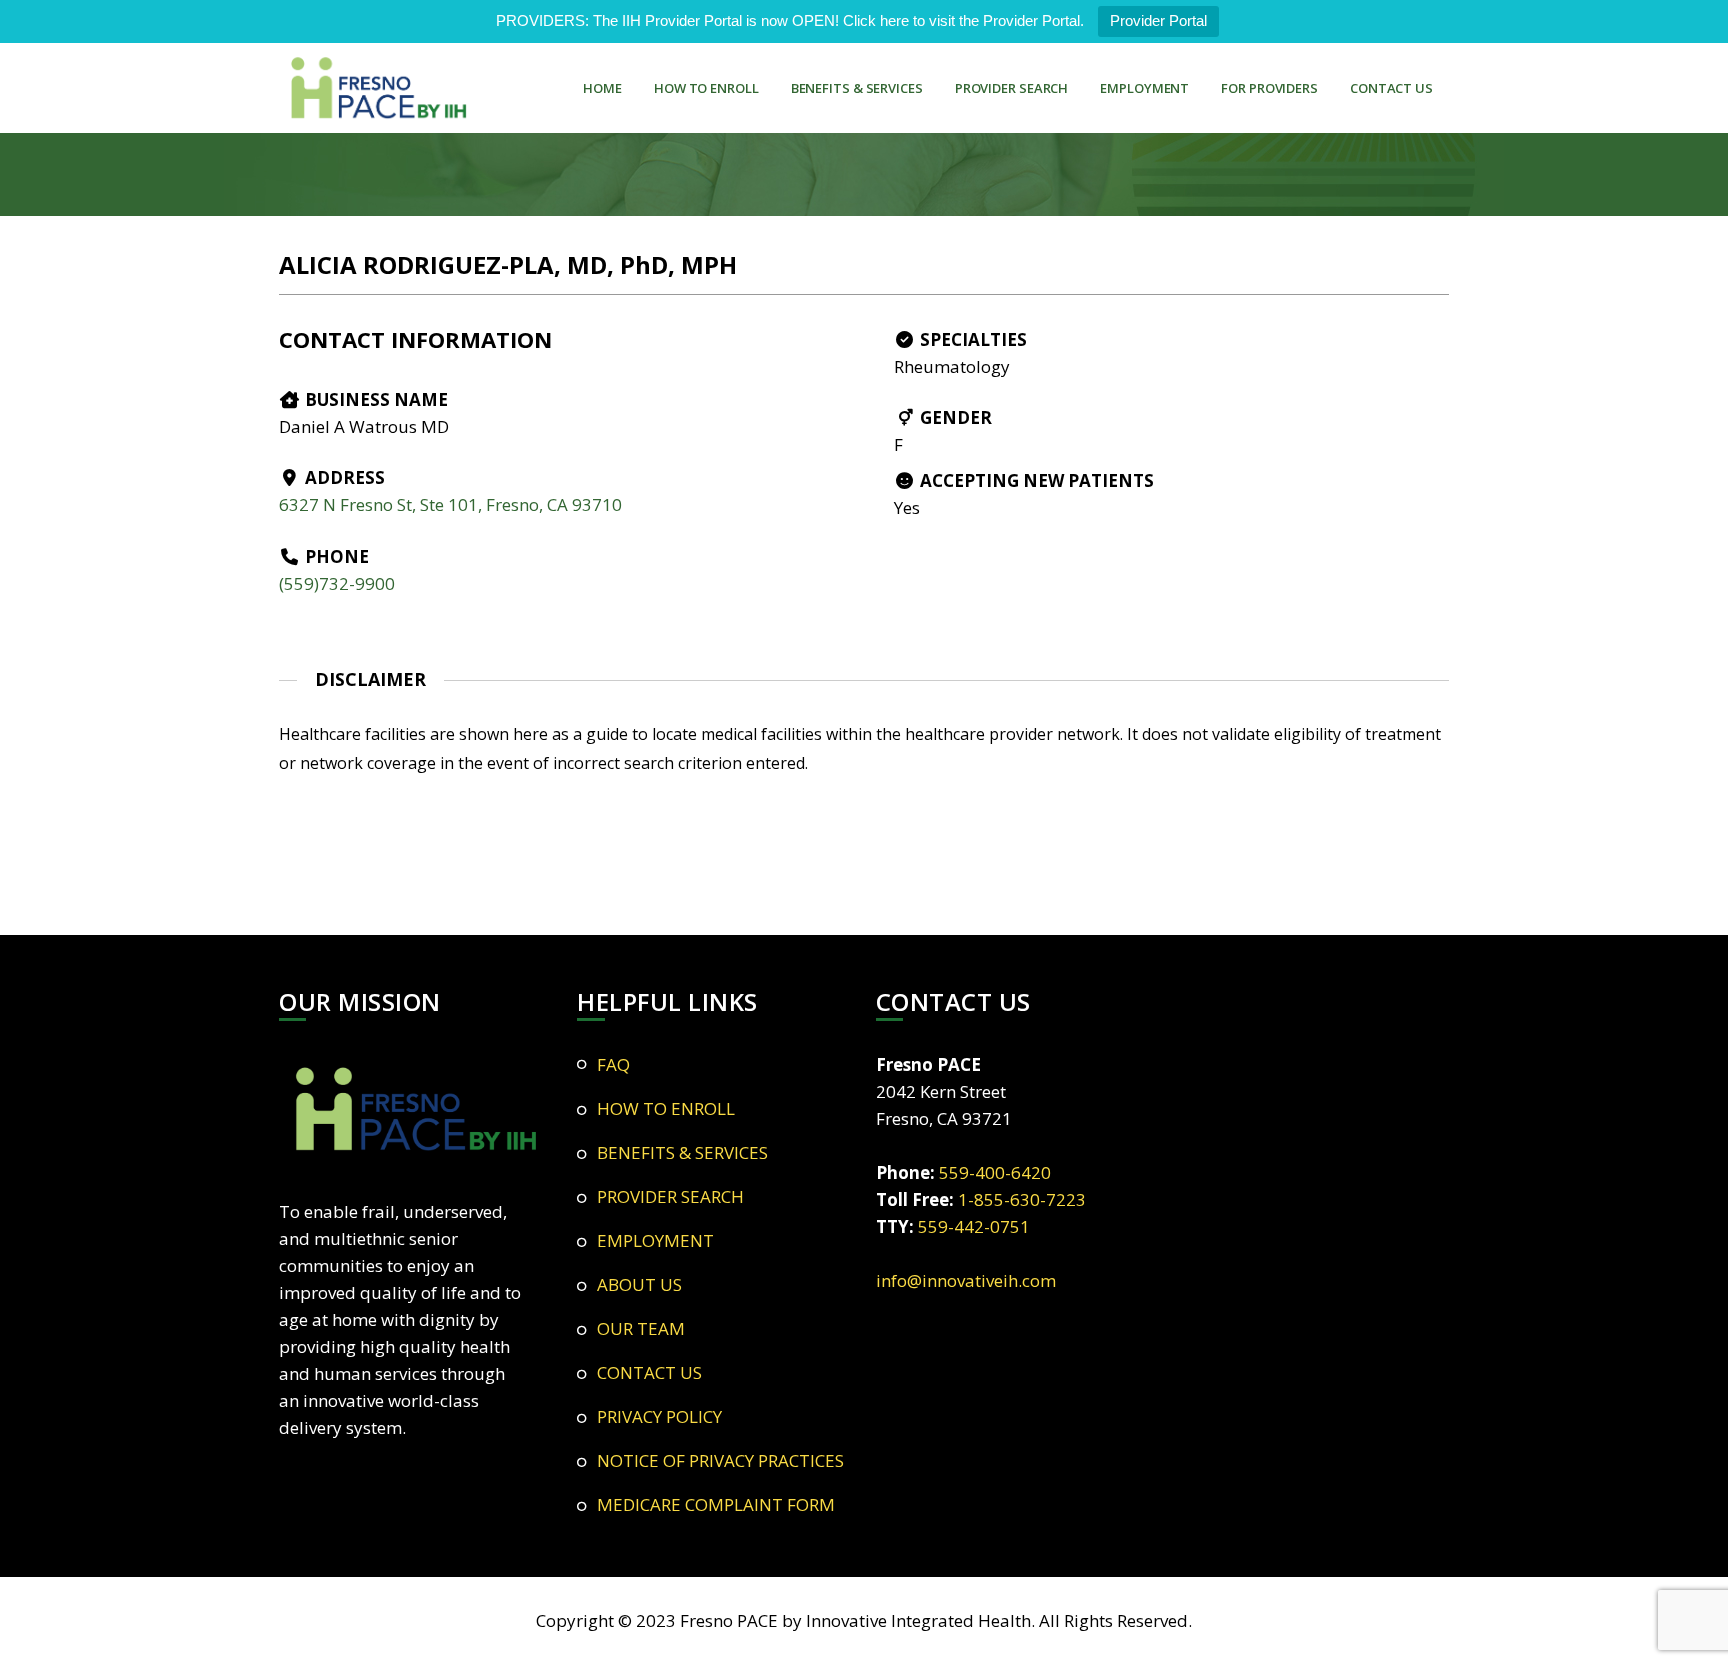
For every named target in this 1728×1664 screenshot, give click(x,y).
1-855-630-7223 (1022, 1199)
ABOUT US (639, 1284)
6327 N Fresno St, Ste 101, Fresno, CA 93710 (450, 504)
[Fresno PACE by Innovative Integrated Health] (379, 88)
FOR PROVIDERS (1269, 88)
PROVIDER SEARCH (1012, 88)
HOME (602, 88)
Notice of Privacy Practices (720, 1460)
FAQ (613, 1064)
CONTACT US (1391, 88)
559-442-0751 (974, 1226)
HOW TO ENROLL (706, 88)
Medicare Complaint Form (716, 1504)
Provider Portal (1158, 20)
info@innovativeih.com (966, 1280)
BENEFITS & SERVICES (857, 88)
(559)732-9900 (337, 583)
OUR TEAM (641, 1328)
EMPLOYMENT (1144, 88)
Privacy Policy (659, 1416)
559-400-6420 (995, 1172)
